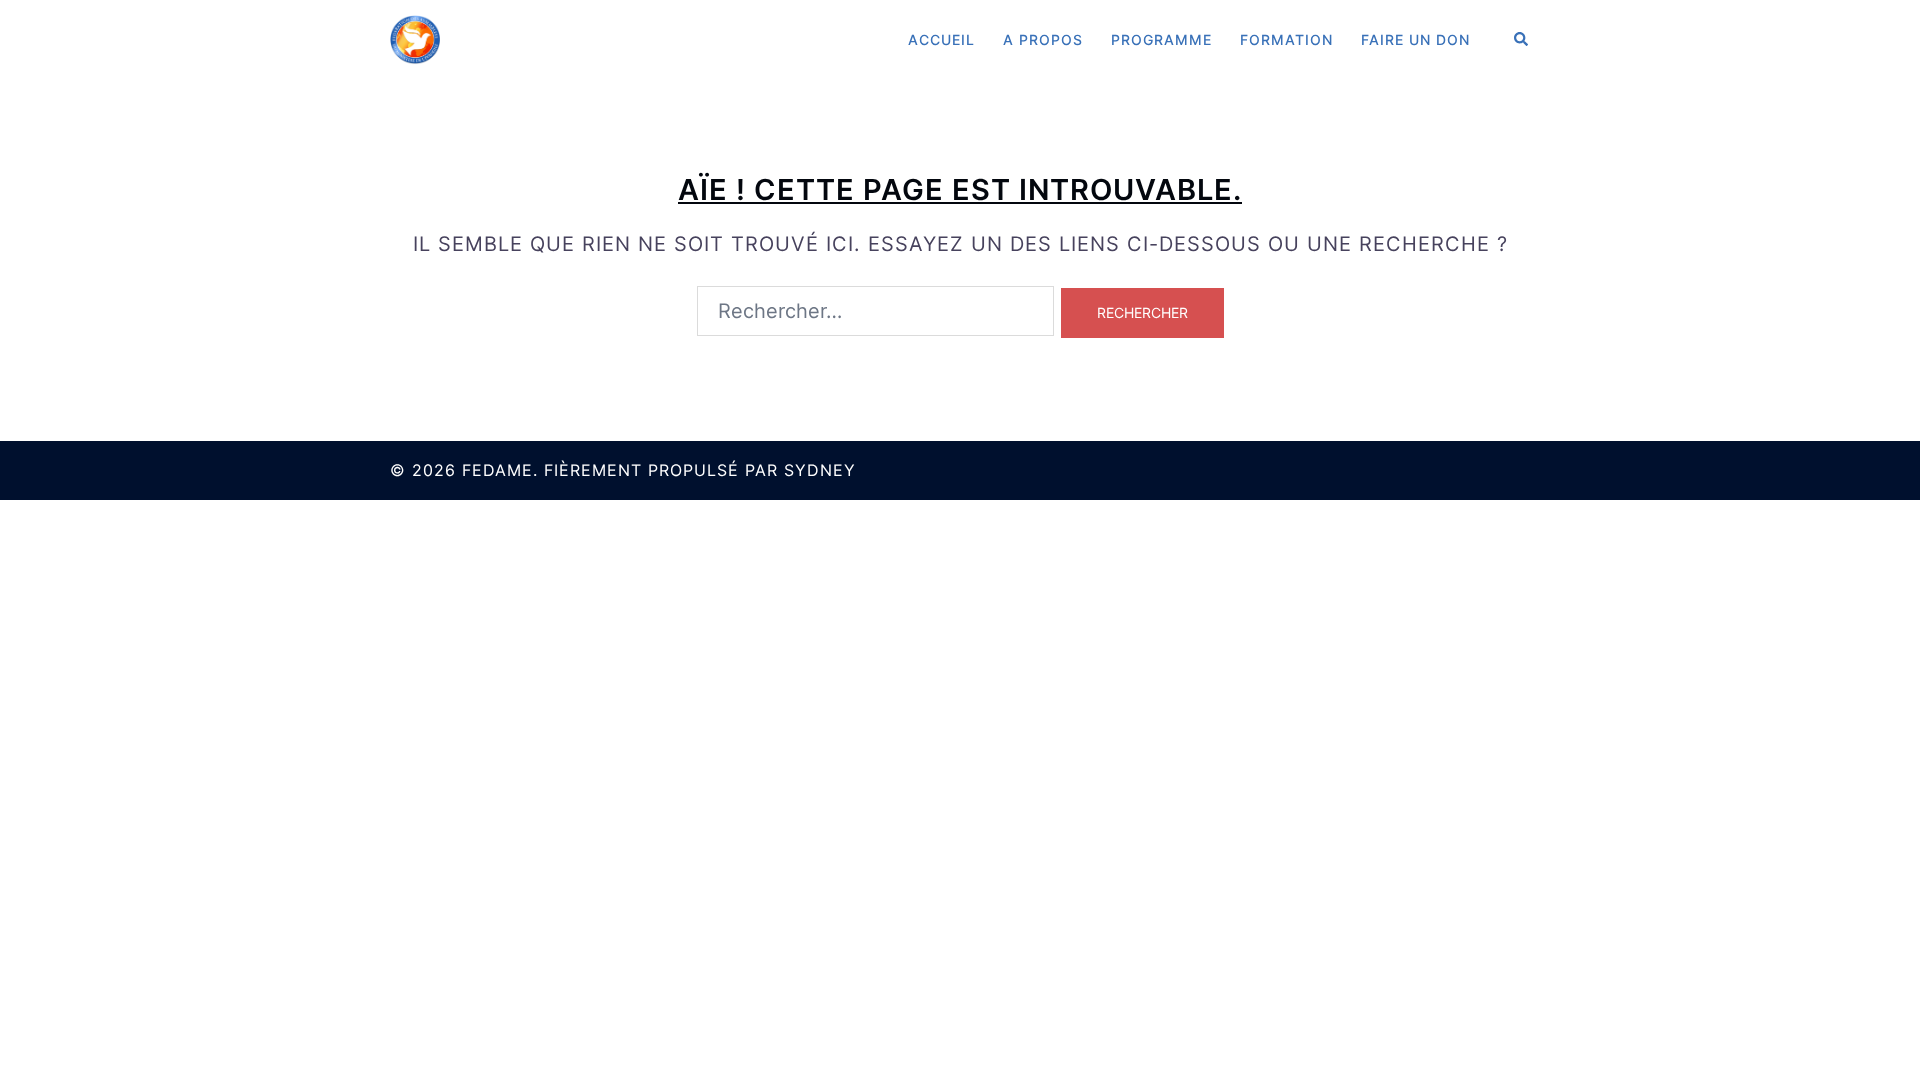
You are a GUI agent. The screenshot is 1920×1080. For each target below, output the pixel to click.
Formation (1286, 40)
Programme (1161, 40)
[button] (1522, 40)
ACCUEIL (941, 40)
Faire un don (1415, 40)
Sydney (820, 470)
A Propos (1043, 40)
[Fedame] (415, 38)
